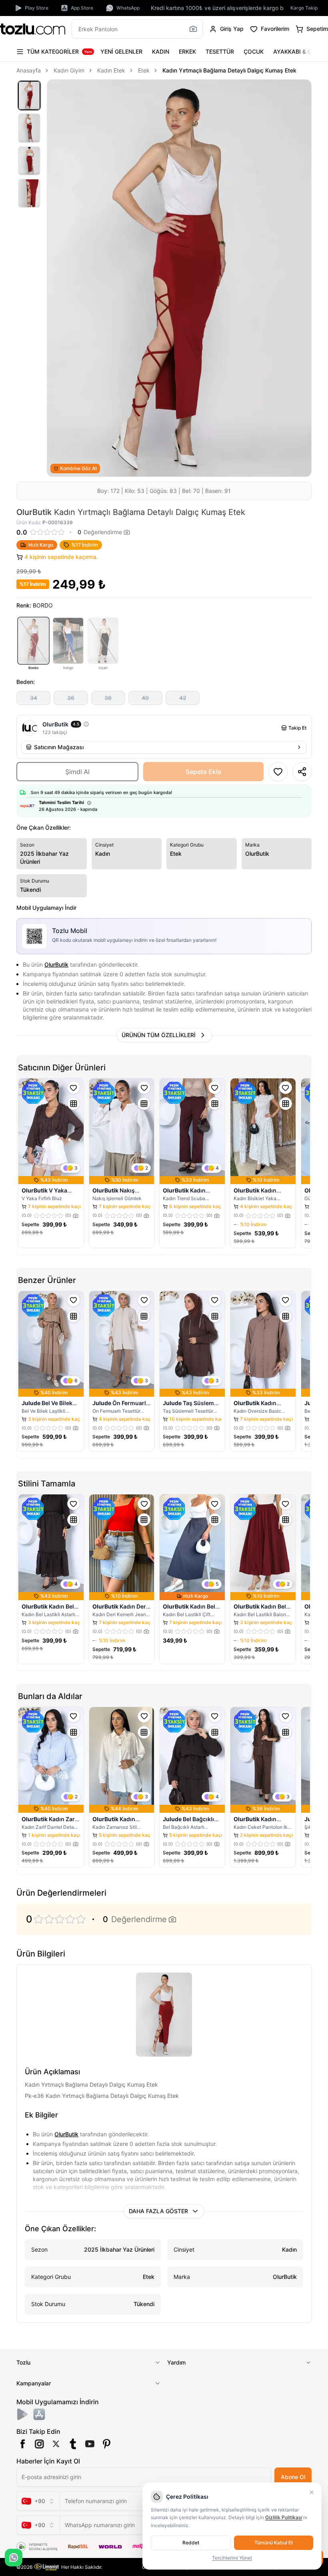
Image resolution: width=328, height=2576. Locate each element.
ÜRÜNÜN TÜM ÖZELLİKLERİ (159, 1035)
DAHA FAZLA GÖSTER (158, 2211)
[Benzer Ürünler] (74, 1104)
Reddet (191, 2543)
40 (145, 698)
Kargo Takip (304, 8)
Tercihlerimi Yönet (232, 2558)
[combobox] (38, 2501)
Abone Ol (293, 2477)
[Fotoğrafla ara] (193, 29)
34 (34, 698)
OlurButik (56, 964)
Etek (144, 70)
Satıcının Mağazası (59, 747)
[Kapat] (312, 2492)
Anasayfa (29, 70)
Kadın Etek (111, 70)
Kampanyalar (34, 2383)
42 (183, 698)
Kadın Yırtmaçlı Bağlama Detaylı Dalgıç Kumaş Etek (229, 70)
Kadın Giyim (69, 70)
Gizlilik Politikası (284, 2517)
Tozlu (23, 2362)
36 (71, 698)
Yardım (176, 2362)
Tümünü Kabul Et (274, 2543)
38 (108, 698)
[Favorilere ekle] (74, 1088)
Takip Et (297, 728)
